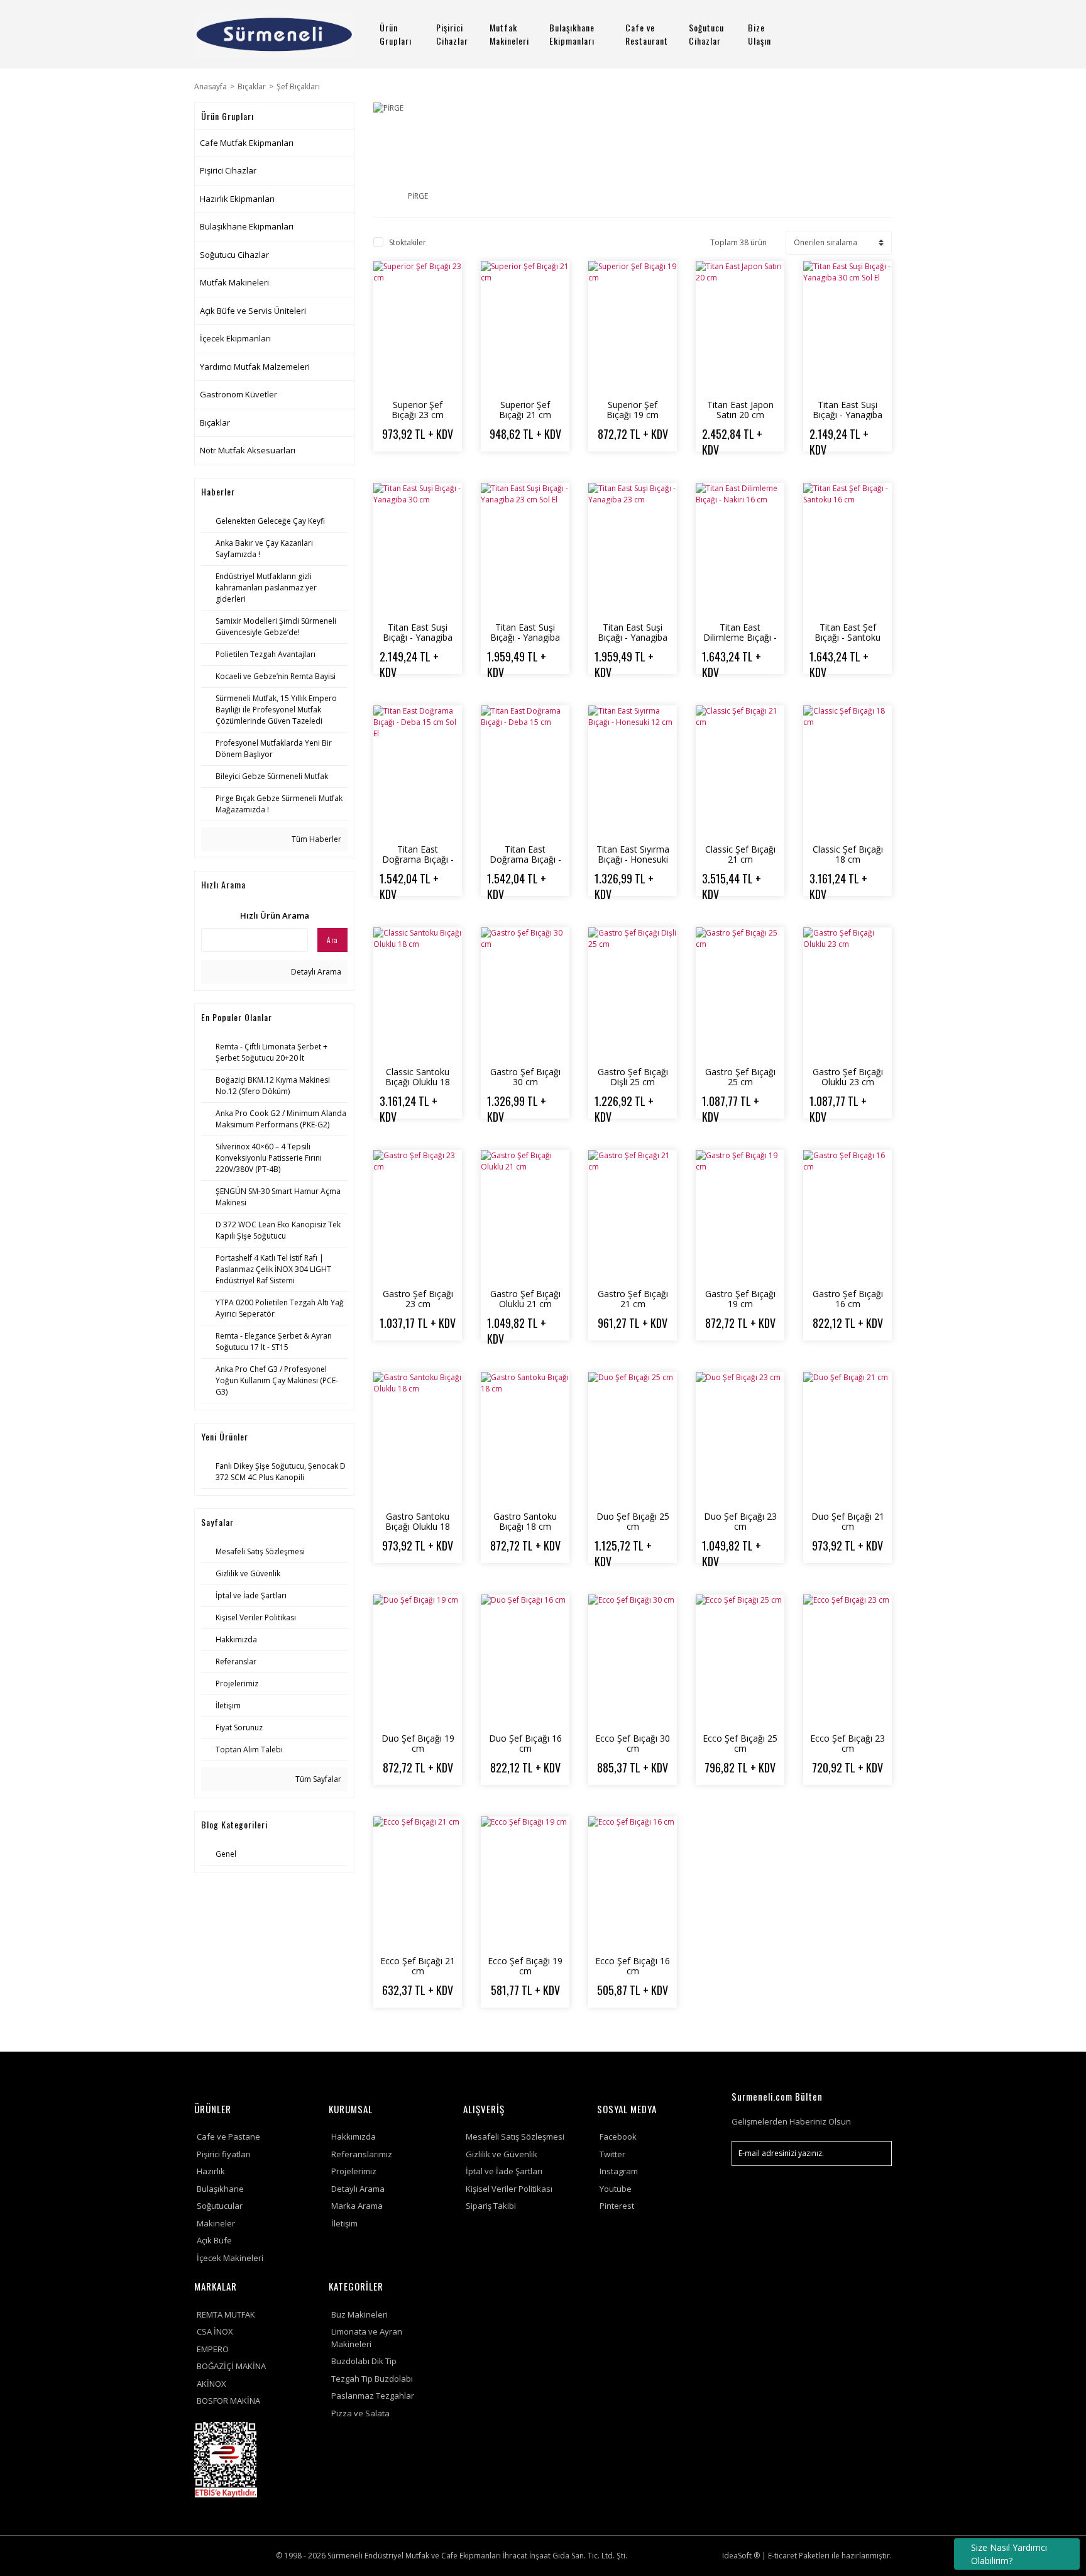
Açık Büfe (214, 2240)
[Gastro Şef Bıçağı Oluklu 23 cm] (847, 994)
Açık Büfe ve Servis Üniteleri (253, 311)
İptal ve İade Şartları (504, 2171)
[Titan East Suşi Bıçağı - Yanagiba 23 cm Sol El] (525, 550)
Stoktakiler (408, 242)
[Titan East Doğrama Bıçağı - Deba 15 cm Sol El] (418, 772)
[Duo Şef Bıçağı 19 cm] (418, 1661)
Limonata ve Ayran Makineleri (367, 2338)
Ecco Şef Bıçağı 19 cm (525, 1966)
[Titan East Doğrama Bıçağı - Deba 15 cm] (525, 772)
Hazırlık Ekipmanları (237, 199)
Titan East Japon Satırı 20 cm (740, 410)
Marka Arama (357, 2206)
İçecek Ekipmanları (235, 338)
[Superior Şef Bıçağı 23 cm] (418, 328)
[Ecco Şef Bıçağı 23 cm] (847, 1661)
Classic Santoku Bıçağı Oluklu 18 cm (418, 1082)
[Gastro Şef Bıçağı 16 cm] (847, 1217)
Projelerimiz (354, 2171)
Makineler (216, 2223)
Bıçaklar (215, 423)
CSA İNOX (215, 2331)
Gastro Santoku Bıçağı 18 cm (525, 1521)
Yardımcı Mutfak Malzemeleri (255, 367)
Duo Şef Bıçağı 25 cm (633, 1521)
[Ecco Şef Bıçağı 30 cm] (633, 1661)
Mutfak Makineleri (509, 34)
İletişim (344, 2223)
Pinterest (617, 2206)
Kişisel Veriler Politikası (509, 2189)
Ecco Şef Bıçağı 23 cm (847, 1743)
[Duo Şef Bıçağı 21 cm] (847, 1439)
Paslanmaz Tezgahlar (373, 2396)
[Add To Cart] (429, 467)
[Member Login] (842, 34)
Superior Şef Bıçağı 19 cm (633, 410)
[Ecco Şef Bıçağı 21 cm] (418, 1883)
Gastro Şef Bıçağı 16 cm (848, 1299)
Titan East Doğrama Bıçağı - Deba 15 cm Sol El (418, 859)
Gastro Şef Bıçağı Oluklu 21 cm (525, 1299)
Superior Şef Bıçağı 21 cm (525, 410)
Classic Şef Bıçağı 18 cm (848, 854)
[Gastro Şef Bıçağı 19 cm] (740, 1217)
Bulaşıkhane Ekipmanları (572, 34)
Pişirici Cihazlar (452, 34)
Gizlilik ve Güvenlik (502, 2154)
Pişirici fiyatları (224, 2154)
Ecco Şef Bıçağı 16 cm (633, 1966)
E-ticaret (782, 2556)
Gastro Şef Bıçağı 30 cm (525, 1077)
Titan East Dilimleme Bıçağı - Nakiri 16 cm (740, 637)
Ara (332, 940)
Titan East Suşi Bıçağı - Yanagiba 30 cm (418, 637)
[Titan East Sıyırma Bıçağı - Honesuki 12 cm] (633, 772)
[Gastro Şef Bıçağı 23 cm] (418, 1217)
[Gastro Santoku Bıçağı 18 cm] (525, 1439)
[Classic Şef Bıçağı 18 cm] (847, 772)
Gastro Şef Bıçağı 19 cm (740, 1299)
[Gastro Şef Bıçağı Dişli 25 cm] (633, 994)
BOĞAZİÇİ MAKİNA (231, 2366)
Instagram (619, 2171)
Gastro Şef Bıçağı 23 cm (418, 1299)
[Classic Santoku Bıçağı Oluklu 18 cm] (418, 994)
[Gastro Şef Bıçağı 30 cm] (525, 994)
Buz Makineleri (359, 2314)
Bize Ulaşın (760, 34)
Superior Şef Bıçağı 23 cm (418, 410)
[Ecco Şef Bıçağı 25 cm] (740, 1661)
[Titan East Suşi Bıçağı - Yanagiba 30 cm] (418, 550)
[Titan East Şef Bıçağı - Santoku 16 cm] (847, 550)
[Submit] (876, 2153)
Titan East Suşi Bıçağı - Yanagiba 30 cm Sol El (847, 415)
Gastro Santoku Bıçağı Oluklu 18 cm (418, 1526)
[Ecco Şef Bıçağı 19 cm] (525, 1883)
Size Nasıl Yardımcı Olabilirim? (1009, 2554)
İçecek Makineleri (230, 2258)
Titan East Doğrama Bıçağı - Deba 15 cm (525, 859)
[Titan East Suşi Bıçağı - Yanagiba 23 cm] (633, 550)
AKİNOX (211, 2384)
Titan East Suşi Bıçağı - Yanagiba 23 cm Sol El (525, 637)
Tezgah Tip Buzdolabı (372, 2379)
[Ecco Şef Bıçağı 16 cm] (633, 1883)
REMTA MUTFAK (226, 2314)
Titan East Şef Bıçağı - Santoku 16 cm (847, 637)
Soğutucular (220, 2206)
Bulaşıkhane (220, 2189)
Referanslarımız (362, 2154)
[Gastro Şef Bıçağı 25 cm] (740, 994)
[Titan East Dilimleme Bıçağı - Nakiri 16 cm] (740, 550)
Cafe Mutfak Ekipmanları (247, 143)
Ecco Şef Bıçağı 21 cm (418, 1966)
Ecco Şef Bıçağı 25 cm (740, 1743)
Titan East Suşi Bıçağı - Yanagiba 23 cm (633, 637)
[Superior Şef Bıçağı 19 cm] (633, 328)
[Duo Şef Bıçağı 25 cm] (633, 1439)
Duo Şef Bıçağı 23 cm (740, 1521)
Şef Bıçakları (298, 86)
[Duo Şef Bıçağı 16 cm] (525, 1661)
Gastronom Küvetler (239, 394)
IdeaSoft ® (741, 2556)
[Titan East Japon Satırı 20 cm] (740, 328)
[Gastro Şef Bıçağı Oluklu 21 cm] (525, 1217)
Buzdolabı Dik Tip (364, 2361)
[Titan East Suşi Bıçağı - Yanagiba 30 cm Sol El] (847, 328)
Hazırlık (211, 2171)
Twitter (612, 2154)
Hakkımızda (354, 2137)
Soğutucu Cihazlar (706, 34)
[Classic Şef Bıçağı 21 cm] (740, 772)
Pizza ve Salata (360, 2413)
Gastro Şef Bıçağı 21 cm (633, 1299)
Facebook (618, 2137)
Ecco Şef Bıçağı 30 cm (633, 1743)
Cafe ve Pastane (228, 2137)
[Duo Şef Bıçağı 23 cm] (740, 1439)
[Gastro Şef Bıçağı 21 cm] (633, 1217)
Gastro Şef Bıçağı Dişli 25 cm (633, 1077)
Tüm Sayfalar (317, 1779)
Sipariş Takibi (491, 2206)
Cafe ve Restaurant (647, 34)
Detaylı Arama (315, 972)
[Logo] (274, 34)
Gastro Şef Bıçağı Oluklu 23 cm (848, 1077)
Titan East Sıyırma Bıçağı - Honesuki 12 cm (633, 859)
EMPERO (213, 2349)
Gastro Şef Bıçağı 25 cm (740, 1077)
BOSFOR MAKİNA (228, 2401)
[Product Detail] (406, 467)
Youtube (616, 2189)
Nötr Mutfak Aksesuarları (248, 450)
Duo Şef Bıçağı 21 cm (848, 1521)
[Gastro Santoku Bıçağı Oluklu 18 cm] (418, 1439)
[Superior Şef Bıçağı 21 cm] (525, 328)
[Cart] (877, 34)
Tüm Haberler (315, 839)
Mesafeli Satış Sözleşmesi (515, 2137)
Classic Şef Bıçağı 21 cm (740, 854)
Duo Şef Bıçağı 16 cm (525, 1743)
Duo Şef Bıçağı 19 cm (418, 1743)
